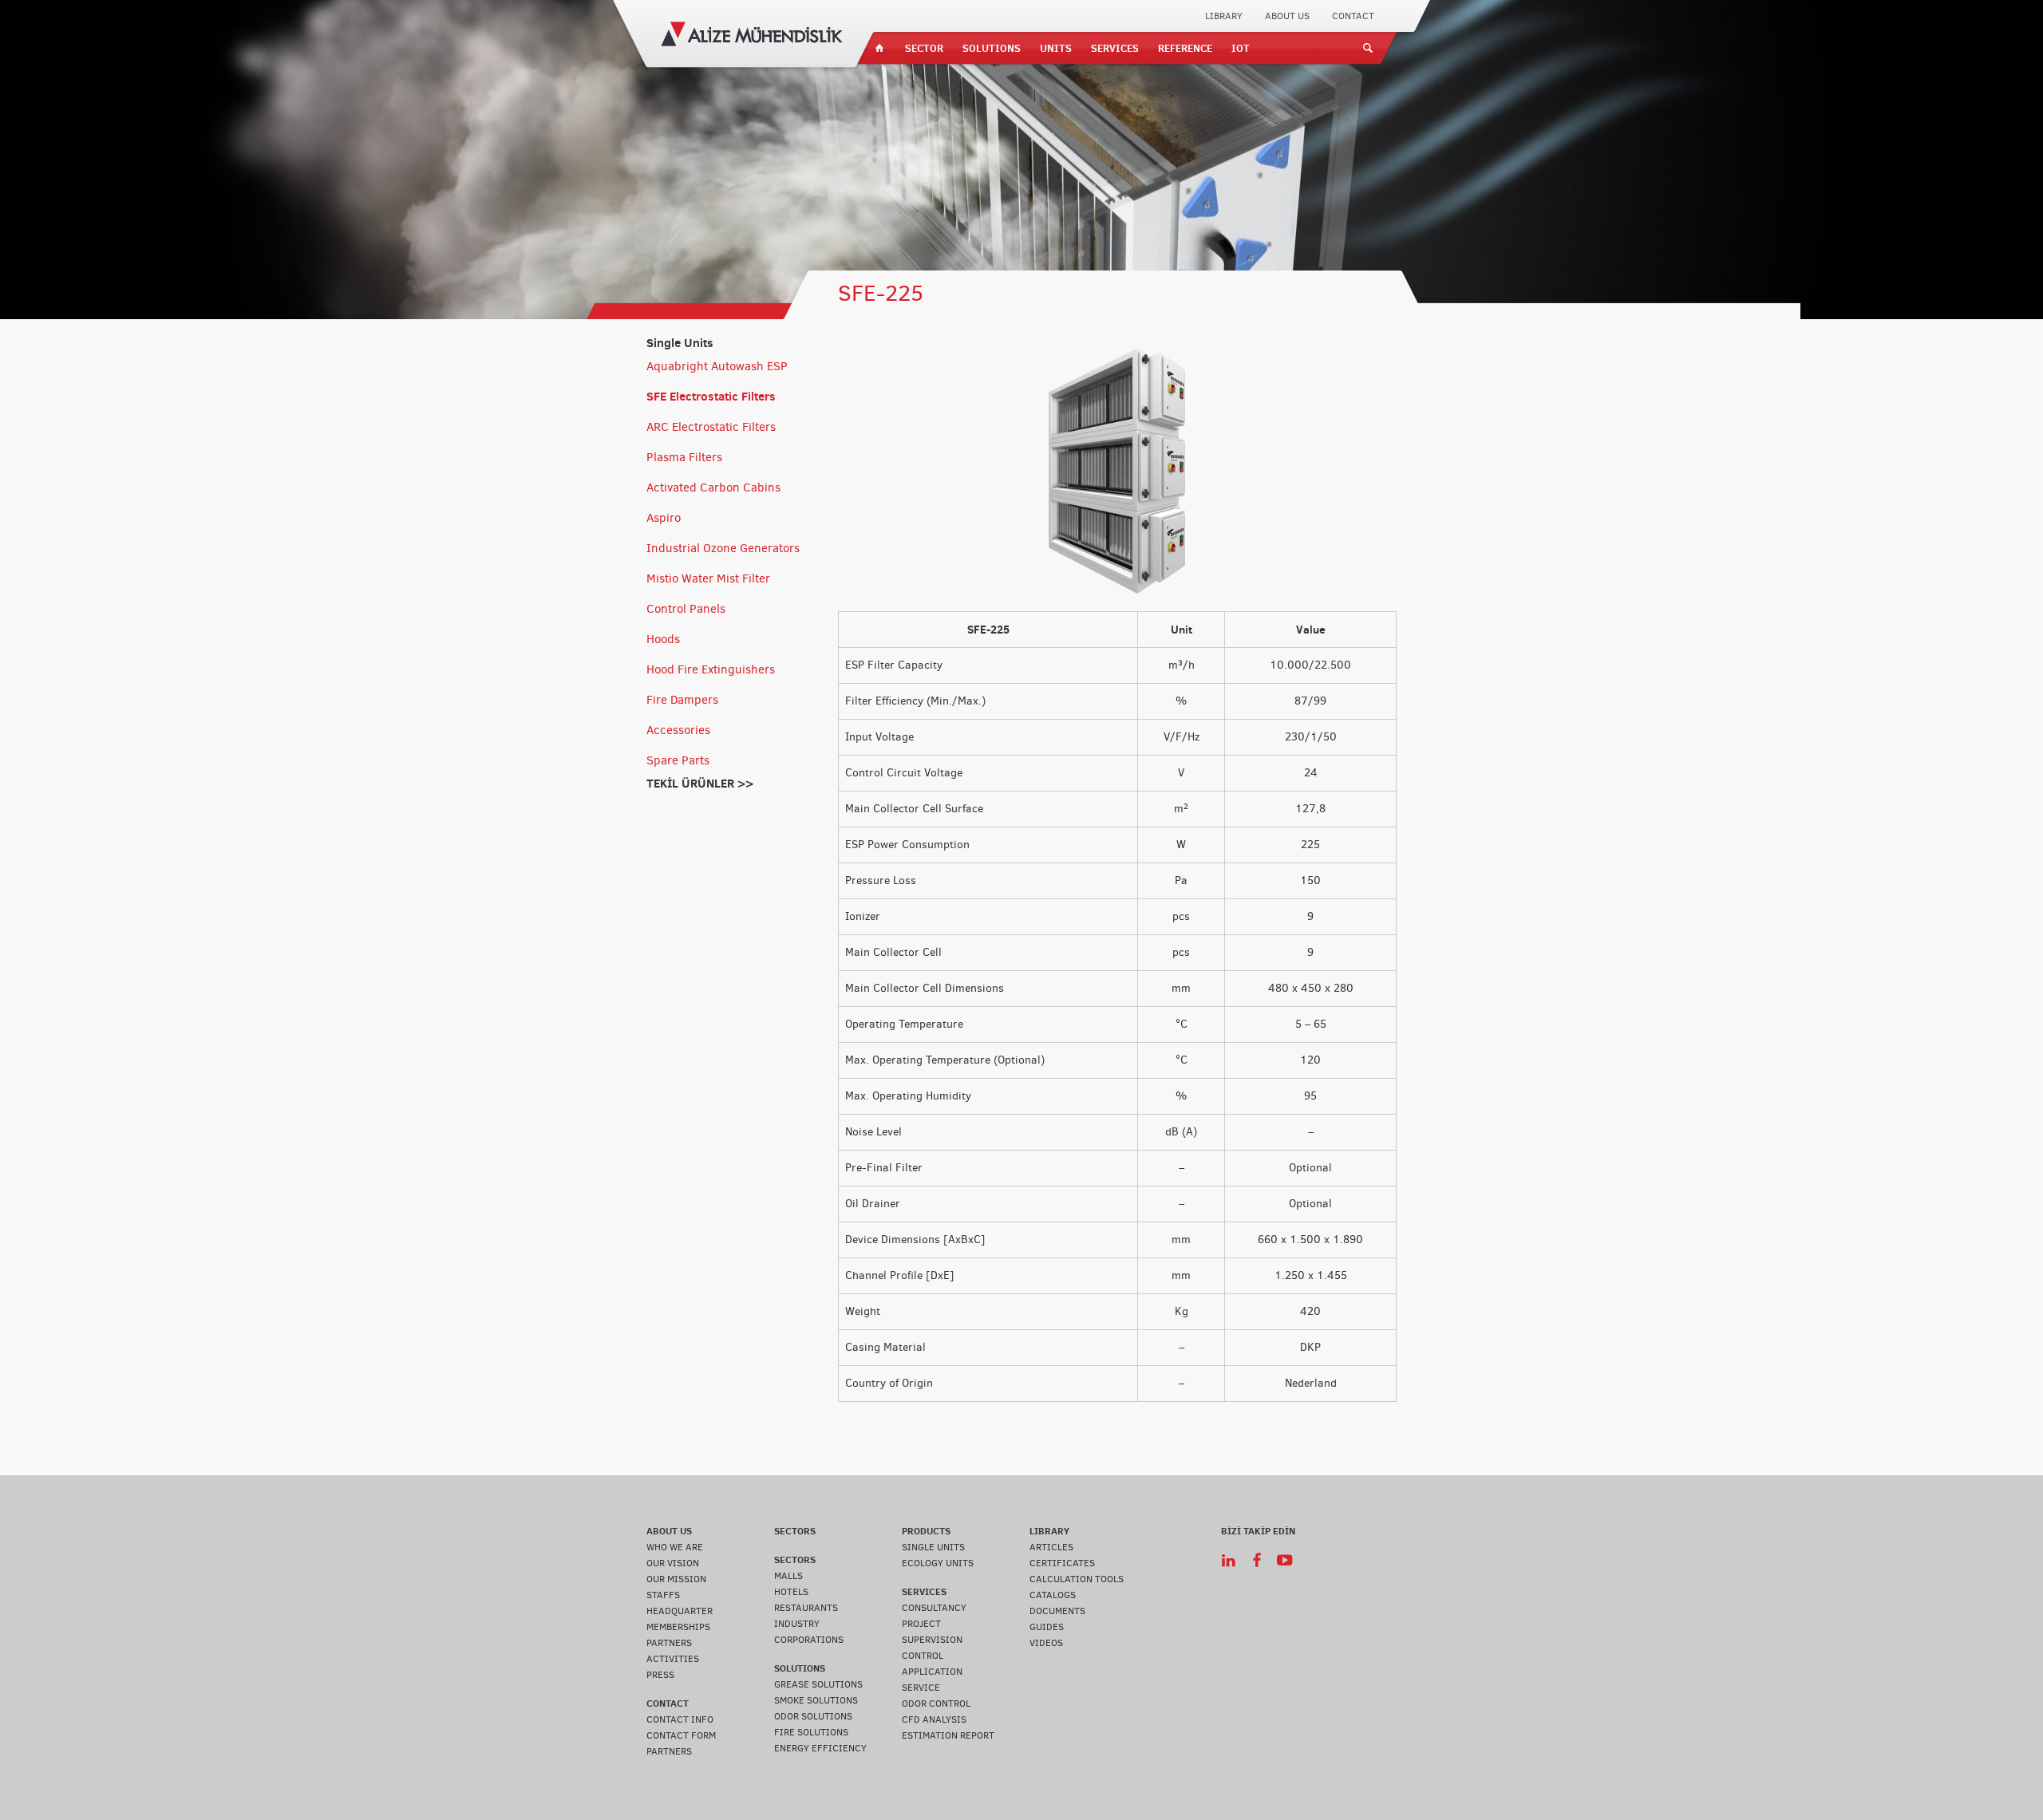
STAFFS (663, 1595)
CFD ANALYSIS (934, 1719)
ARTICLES (1051, 1547)
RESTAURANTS (806, 1608)
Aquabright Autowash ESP (717, 366)
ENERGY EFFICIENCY (820, 1748)
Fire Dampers (682, 700)
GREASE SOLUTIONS (818, 1684)
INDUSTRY (797, 1624)
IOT (1241, 48)
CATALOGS (1053, 1595)
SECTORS (795, 1531)
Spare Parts (678, 760)
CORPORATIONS (809, 1640)
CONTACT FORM (681, 1735)
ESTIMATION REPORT (948, 1735)
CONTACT (1353, 16)
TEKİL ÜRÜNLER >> (700, 783)
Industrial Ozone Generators (723, 548)
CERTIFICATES (1062, 1563)
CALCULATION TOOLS (1077, 1579)
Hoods (663, 639)
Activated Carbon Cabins (713, 488)
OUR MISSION (676, 1579)
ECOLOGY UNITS (938, 1563)
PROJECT (921, 1624)
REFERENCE (1185, 48)
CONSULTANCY (934, 1608)
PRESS (660, 1675)
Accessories (678, 730)
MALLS (788, 1576)
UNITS (1056, 48)
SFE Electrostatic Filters (711, 396)
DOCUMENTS (1057, 1611)
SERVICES (1115, 48)
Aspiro (664, 518)
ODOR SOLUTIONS (813, 1716)
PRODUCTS (926, 1531)
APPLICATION (932, 1672)
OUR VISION (673, 1563)
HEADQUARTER (680, 1611)
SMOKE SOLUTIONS (816, 1700)
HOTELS (791, 1592)
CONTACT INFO (680, 1719)
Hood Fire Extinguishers (711, 669)
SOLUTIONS (992, 48)
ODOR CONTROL (936, 1704)
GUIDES (1047, 1627)
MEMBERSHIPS (678, 1627)
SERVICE (921, 1688)
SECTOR (924, 48)
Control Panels (686, 609)
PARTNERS (669, 1643)
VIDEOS (1046, 1643)
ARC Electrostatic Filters (711, 427)
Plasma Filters (684, 457)
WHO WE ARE (675, 1547)
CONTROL (923, 1656)
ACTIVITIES (673, 1659)
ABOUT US (1287, 16)
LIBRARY (1224, 16)
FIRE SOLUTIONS (811, 1732)
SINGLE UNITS (933, 1547)
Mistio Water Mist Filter (708, 578)
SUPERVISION (932, 1640)
